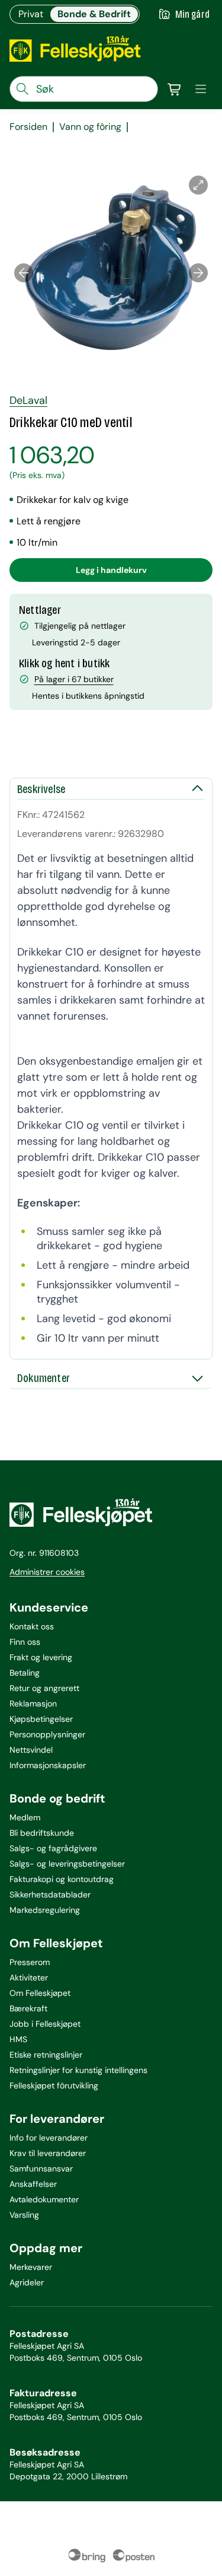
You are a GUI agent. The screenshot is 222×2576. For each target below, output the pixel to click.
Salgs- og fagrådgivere (53, 1848)
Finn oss (25, 1642)
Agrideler (27, 2282)
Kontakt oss (32, 1626)
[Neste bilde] (198, 273)
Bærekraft (28, 2008)
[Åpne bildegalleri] (198, 185)
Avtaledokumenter (44, 2199)
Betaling (25, 1673)
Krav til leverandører (48, 2153)
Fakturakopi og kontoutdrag (62, 1879)
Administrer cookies (47, 1572)
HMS (18, 2039)
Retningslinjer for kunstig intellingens (78, 2070)
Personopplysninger (47, 1734)
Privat (31, 14)
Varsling (24, 2215)
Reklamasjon (33, 1703)
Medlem (25, 1817)
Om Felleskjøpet (40, 1993)
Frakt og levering (41, 1657)
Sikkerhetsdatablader (50, 1894)
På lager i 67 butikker (74, 679)
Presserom (30, 1962)
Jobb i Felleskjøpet (45, 2024)
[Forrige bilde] (24, 273)
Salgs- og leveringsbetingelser (67, 1864)
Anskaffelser (33, 2184)
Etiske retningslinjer (46, 2055)
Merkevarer (31, 2267)
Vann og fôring (90, 127)
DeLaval (28, 400)
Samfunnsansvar (41, 2169)
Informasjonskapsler (48, 1765)
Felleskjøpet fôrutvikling (54, 2085)
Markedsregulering (45, 1910)
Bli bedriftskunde (42, 1833)
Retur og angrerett (44, 1688)
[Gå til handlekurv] (175, 89)
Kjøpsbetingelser (41, 1719)
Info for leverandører (49, 2138)
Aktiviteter (29, 1978)
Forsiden (28, 127)
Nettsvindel (31, 1750)
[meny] (201, 89)
